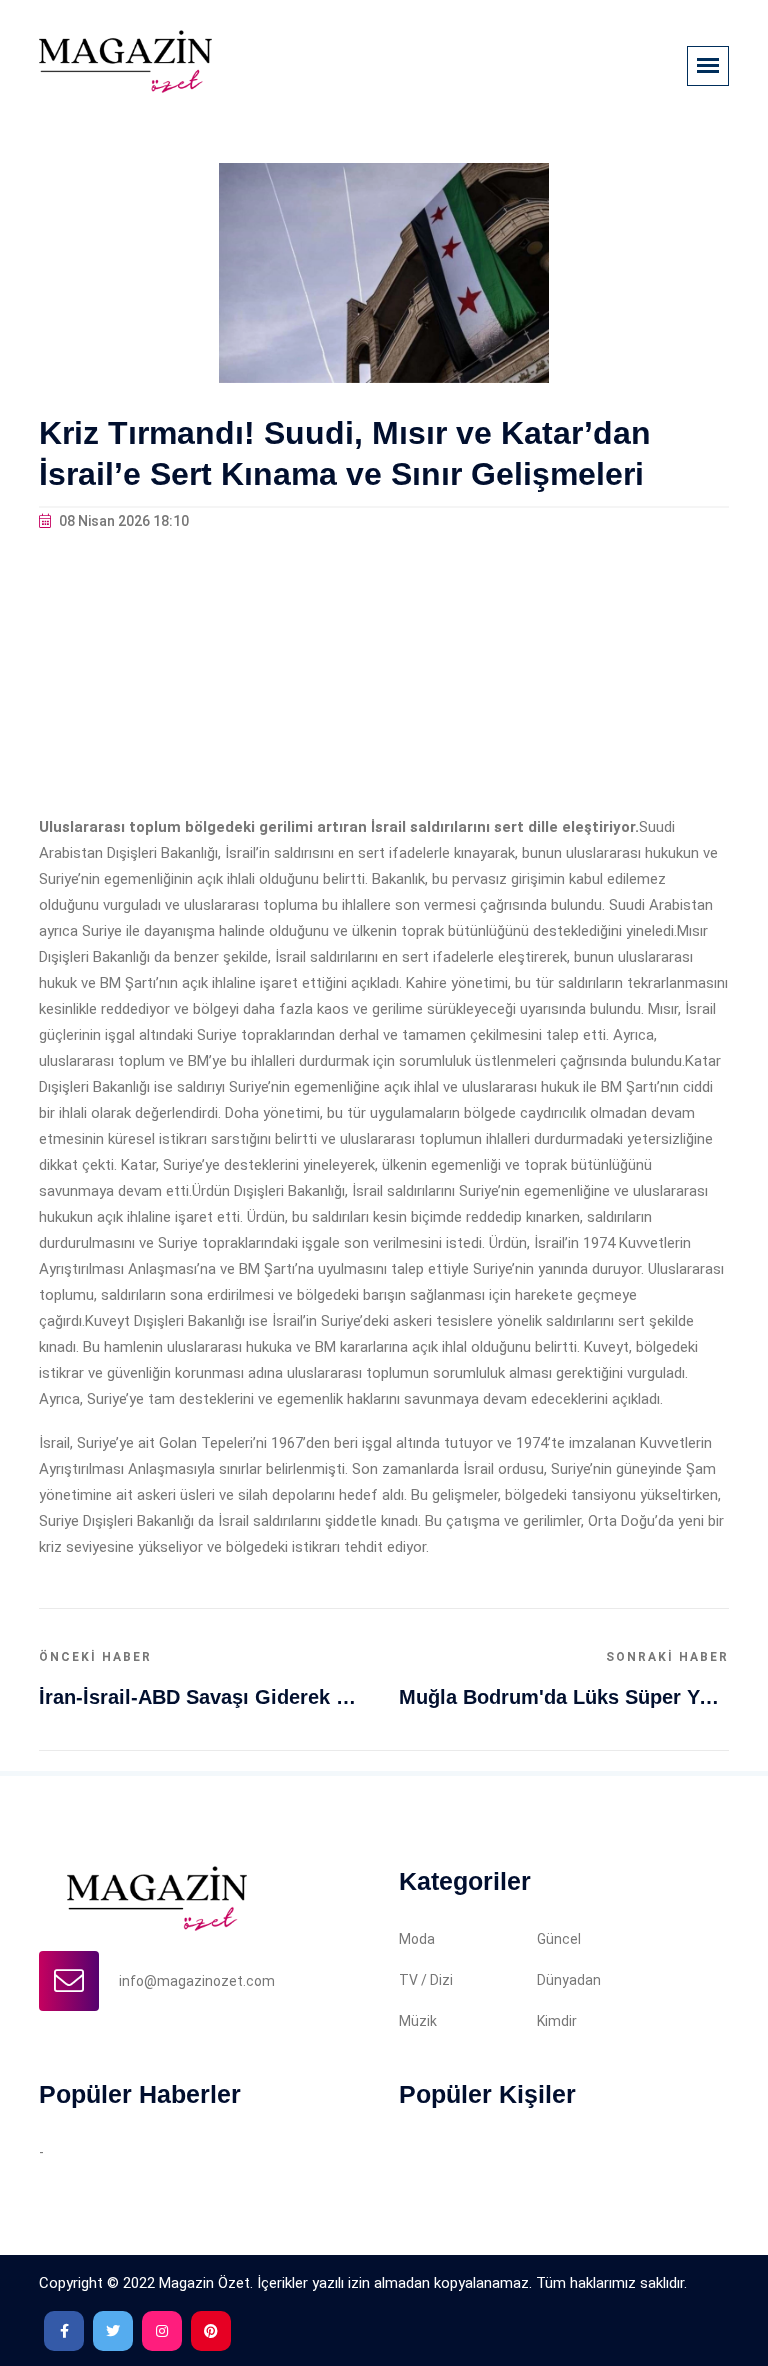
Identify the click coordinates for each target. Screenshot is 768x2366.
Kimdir (557, 2021)
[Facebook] (64, 2331)
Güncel (559, 1939)
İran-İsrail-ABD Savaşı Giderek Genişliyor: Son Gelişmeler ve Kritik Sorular (204, 1697)
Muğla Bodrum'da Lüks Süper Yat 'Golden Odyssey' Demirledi (564, 1697)
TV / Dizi (426, 1980)
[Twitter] (113, 2331)
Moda (417, 1939)
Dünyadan (569, 1980)
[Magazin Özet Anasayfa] (125, 60)
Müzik (418, 2021)
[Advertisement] (384, 674)
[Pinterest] (211, 2331)
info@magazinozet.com (197, 1981)
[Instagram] (162, 2331)
